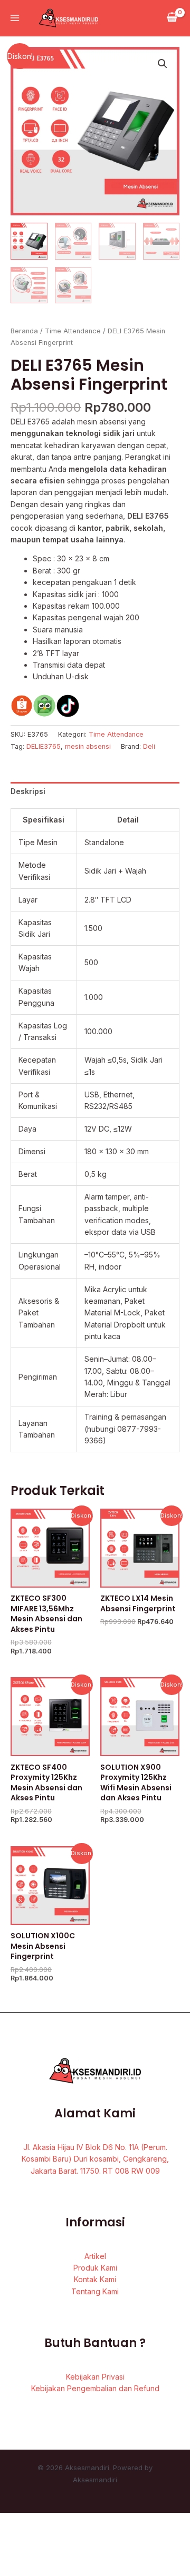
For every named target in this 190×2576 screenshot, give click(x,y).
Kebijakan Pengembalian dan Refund (95, 2388)
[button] (163, 64)
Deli (149, 746)
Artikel (95, 2256)
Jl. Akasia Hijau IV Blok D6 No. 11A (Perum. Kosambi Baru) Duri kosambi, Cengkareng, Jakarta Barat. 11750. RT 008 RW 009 (95, 2159)
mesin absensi (88, 746)
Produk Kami (95, 2268)
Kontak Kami (95, 2279)
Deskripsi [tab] (28, 791)
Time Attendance (73, 331)
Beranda (24, 331)
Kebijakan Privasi (95, 2377)
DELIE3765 (44, 746)
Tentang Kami (95, 2291)
